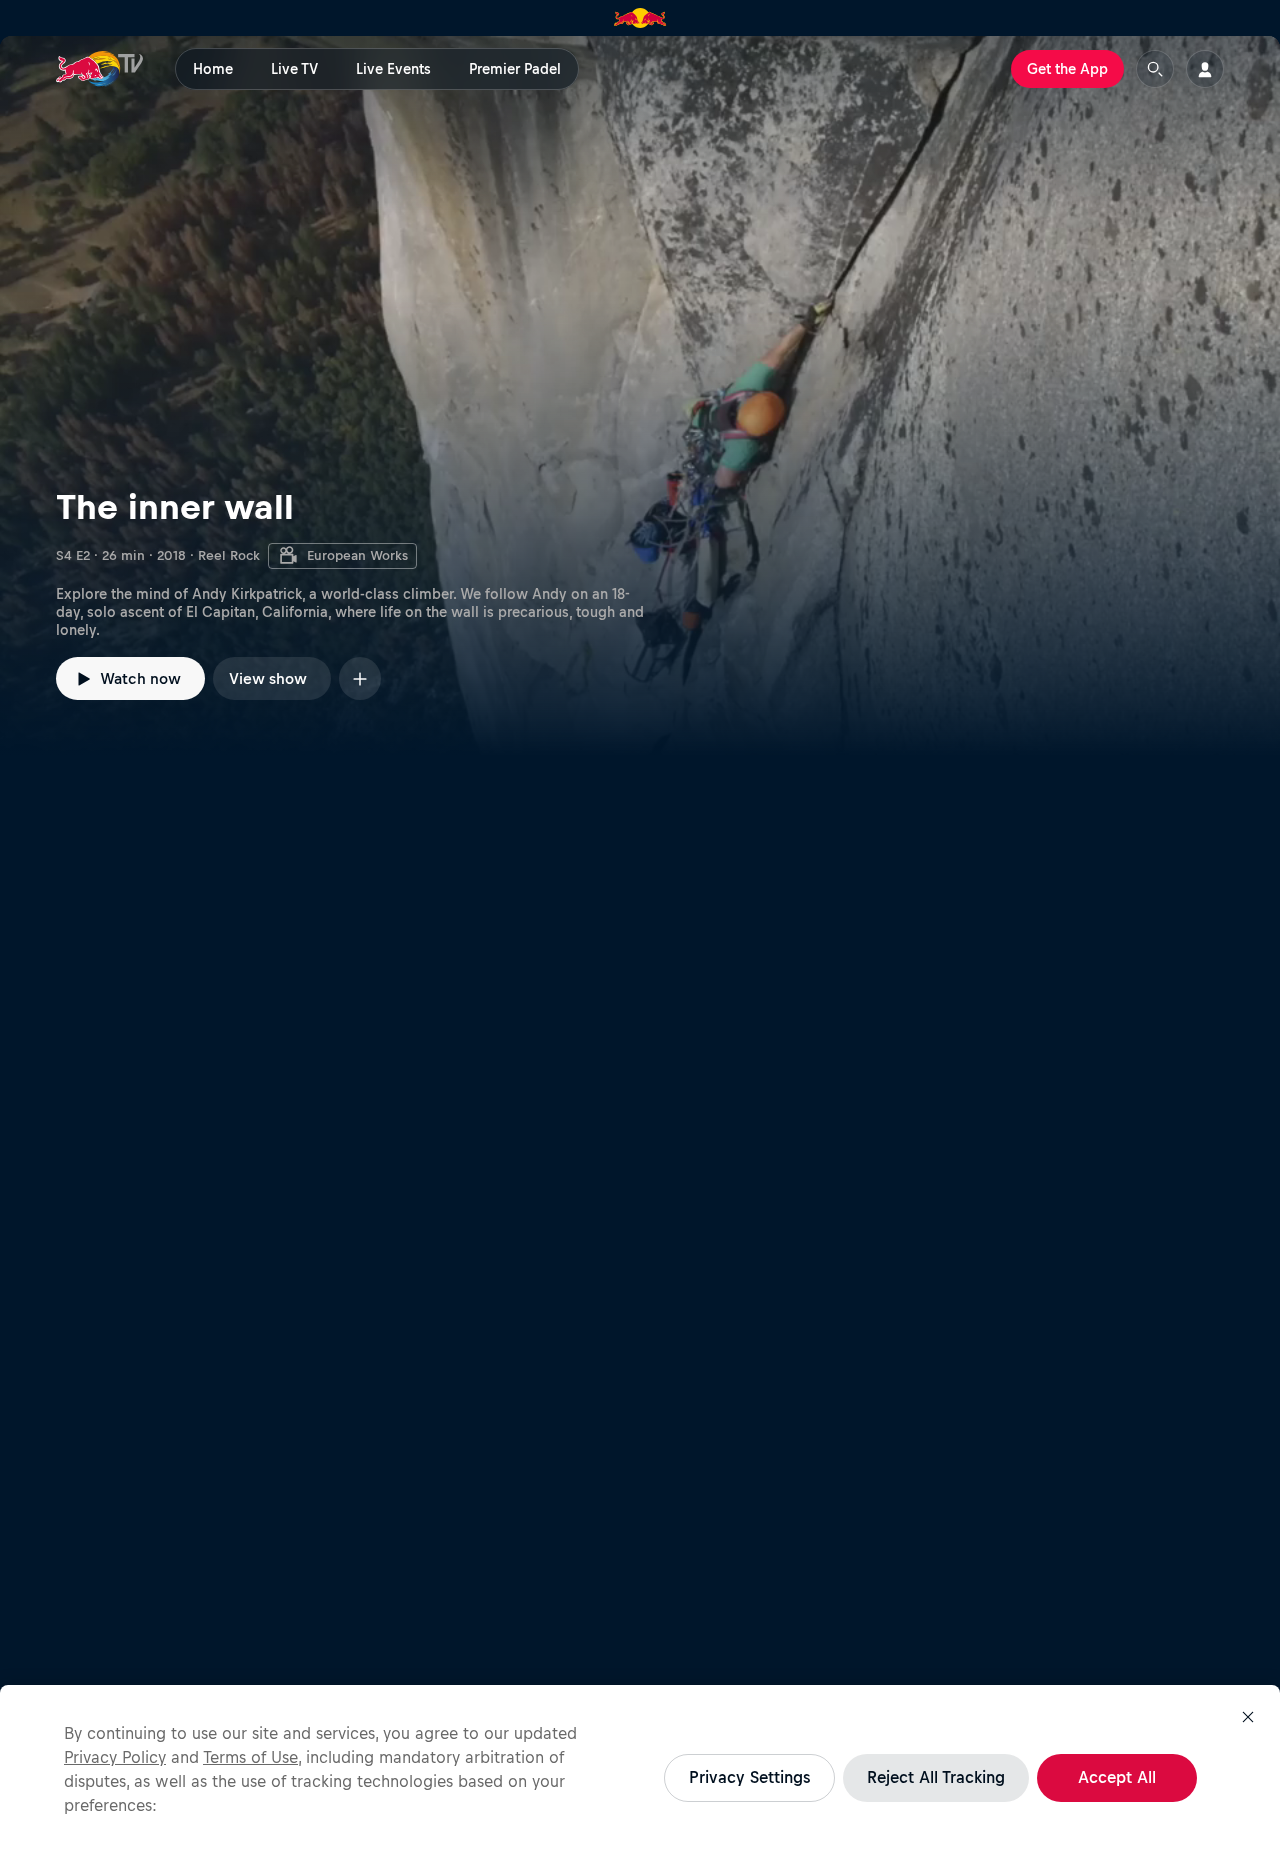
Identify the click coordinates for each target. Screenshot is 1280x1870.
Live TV (294, 69)
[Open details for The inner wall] (640, 396)
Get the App (1067, 69)
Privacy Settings (749, 1777)
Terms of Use (250, 1757)
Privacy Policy (115, 1757)
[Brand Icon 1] (640, 18)
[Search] (1155, 69)
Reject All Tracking (936, 1777)
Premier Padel (515, 69)
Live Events (393, 69)
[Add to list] (360, 678)
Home (213, 69)
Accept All (1117, 1777)
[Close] (1248, 1717)
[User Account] (1205, 69)
